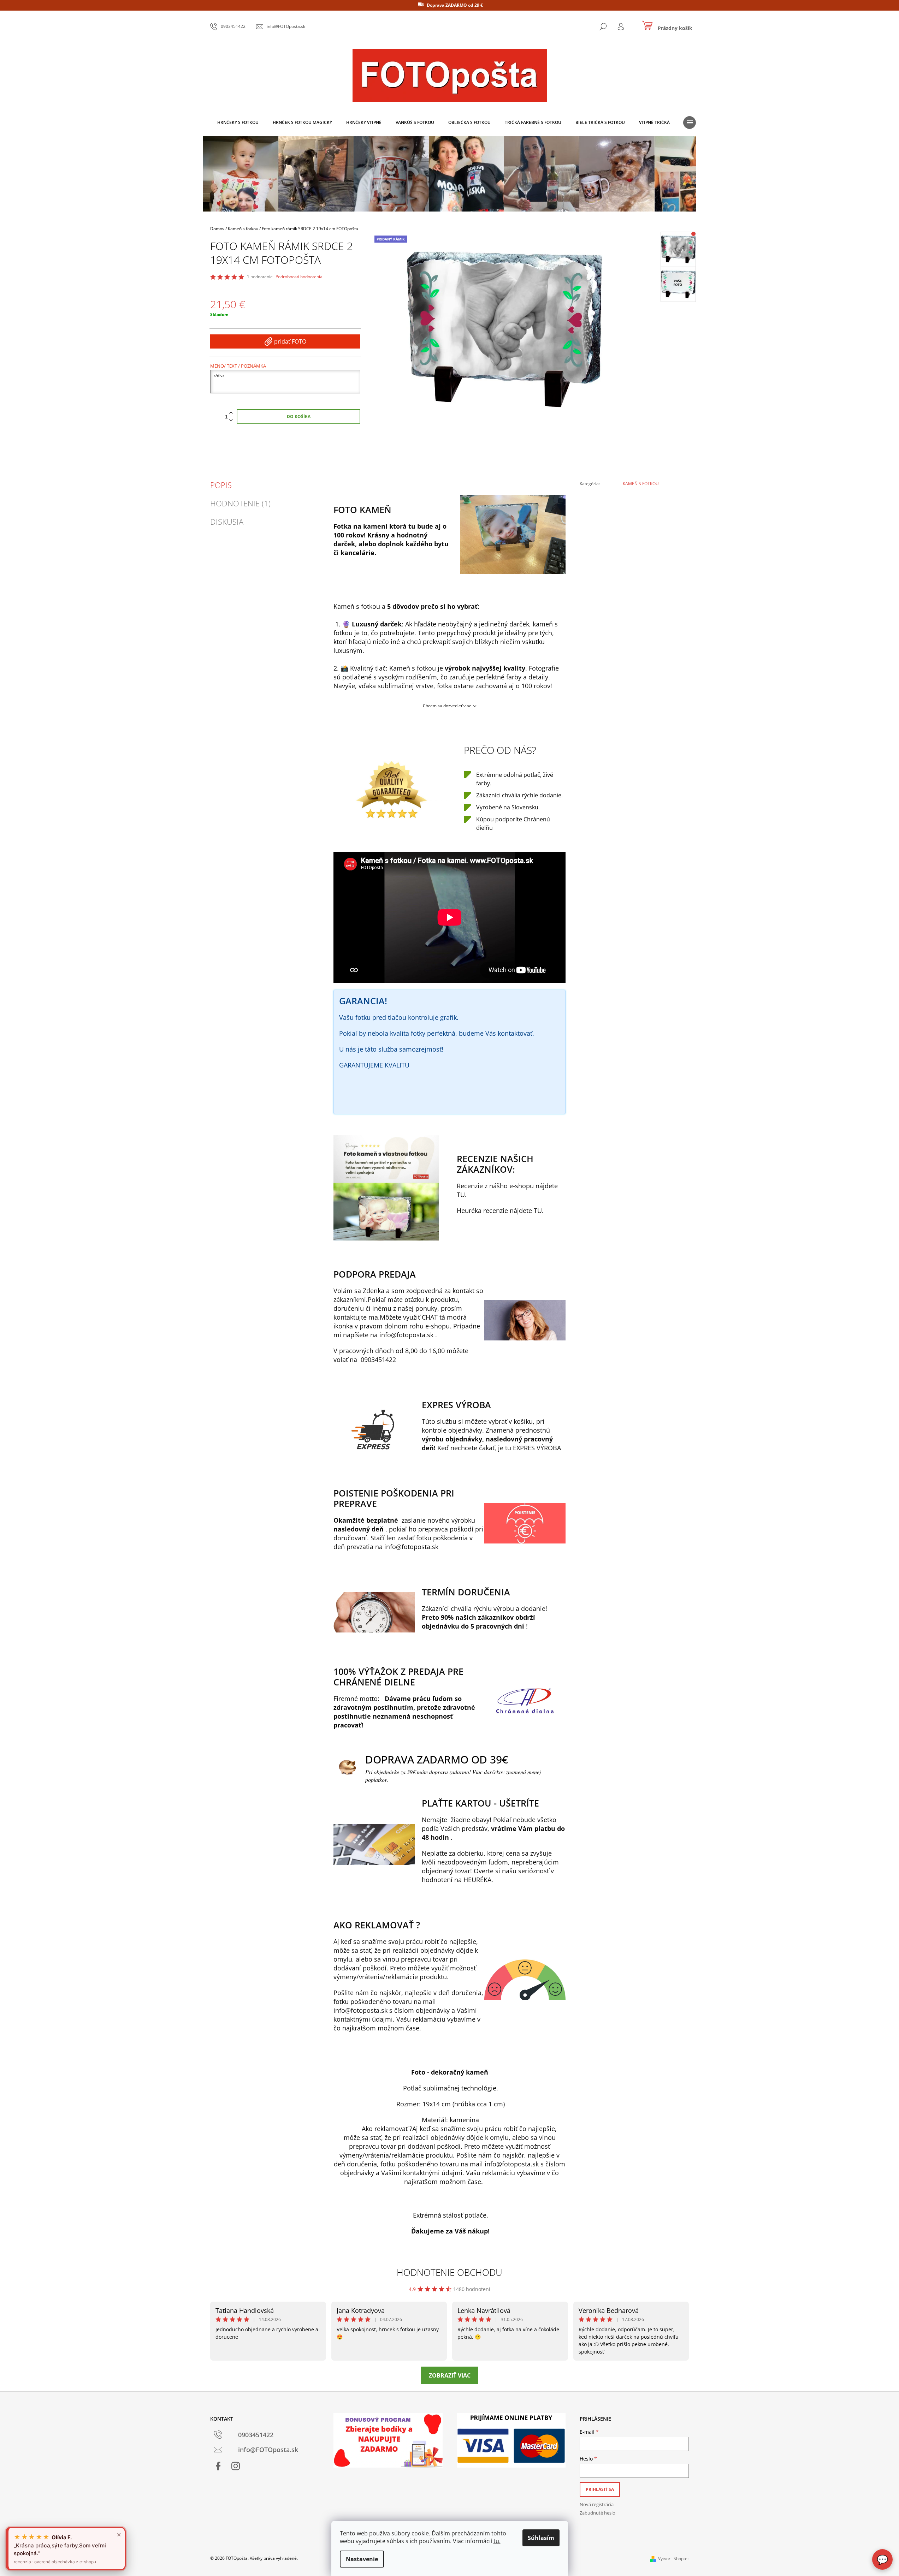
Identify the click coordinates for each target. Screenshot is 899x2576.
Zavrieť (626, 503)
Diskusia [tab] (227, 522)
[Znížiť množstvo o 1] (231, 420)
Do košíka (299, 417)
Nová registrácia (597, 2504)
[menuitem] (238, 123)
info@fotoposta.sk (406, 1335)
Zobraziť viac (450, 2375)
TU (461, 1195)
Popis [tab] (221, 485)
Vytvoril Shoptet (673, 2559)
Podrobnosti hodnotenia (299, 277)
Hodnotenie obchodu (450, 2272)
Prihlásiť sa (600, 2489)
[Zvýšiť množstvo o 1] (231, 413)
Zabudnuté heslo (598, 2513)
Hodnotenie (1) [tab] (240, 503)
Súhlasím (541, 2538)
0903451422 (378, 1360)
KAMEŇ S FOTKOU (641, 484)
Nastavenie (362, 2559)
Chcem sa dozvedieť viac (447, 706)
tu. (497, 2541)
